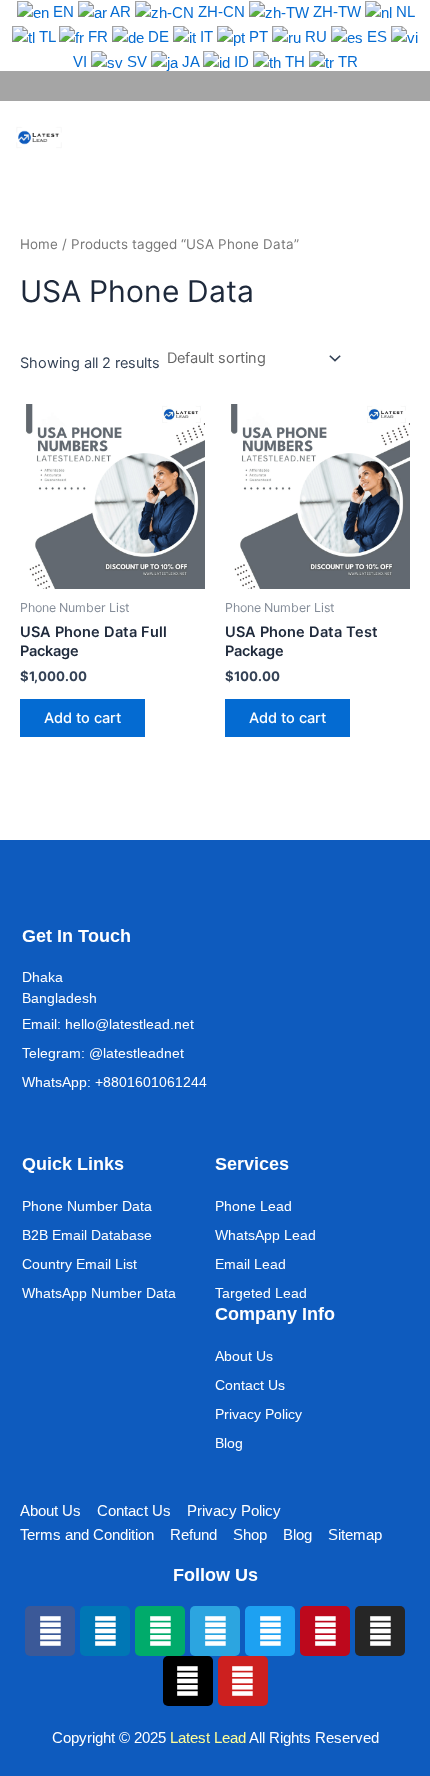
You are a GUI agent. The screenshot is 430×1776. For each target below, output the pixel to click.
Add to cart (82, 718)
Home (39, 244)
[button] (376, 137)
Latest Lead (208, 1738)
